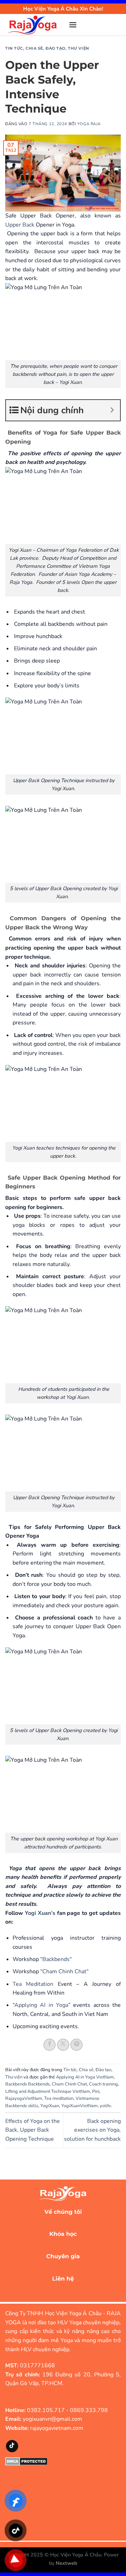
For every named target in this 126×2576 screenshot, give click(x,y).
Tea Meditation (33, 1984)
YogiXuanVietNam (79, 2106)
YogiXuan (50, 2106)
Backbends (56, 1959)
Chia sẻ (34, 48)
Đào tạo (55, 48)
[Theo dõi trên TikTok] (12, 2446)
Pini (96, 2091)
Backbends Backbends (27, 2084)
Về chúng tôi (63, 2212)
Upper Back (20, 225)
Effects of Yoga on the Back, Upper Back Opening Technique (33, 2130)
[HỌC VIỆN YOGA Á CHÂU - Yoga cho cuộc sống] (34, 25)
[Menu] (73, 25)
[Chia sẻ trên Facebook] (50, 2045)
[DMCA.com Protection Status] (26, 2461)
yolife (105, 2106)
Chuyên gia (63, 2256)
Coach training (103, 2084)
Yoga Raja (89, 124)
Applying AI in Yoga (41, 2005)
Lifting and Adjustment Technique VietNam (48, 2091)
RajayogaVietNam (24, 2098)
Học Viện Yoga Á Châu (76, 2555)
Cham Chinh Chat (64, 1972)
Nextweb (66, 2563)
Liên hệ (63, 2279)
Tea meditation (59, 2098)
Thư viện (78, 48)
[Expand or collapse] (112, 410)
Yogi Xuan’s (40, 1913)
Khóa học (63, 2234)
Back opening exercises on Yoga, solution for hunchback (92, 2130)
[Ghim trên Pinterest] (76, 2045)
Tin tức (14, 48)
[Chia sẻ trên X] (63, 2045)
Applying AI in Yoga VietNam (85, 2077)
